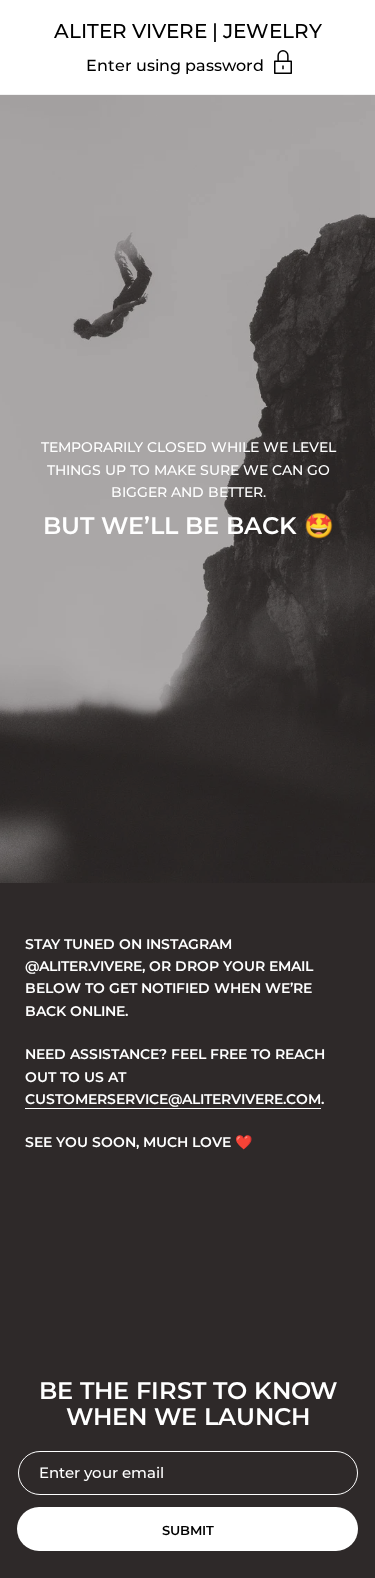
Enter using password (177, 65)
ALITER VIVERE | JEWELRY (188, 31)
